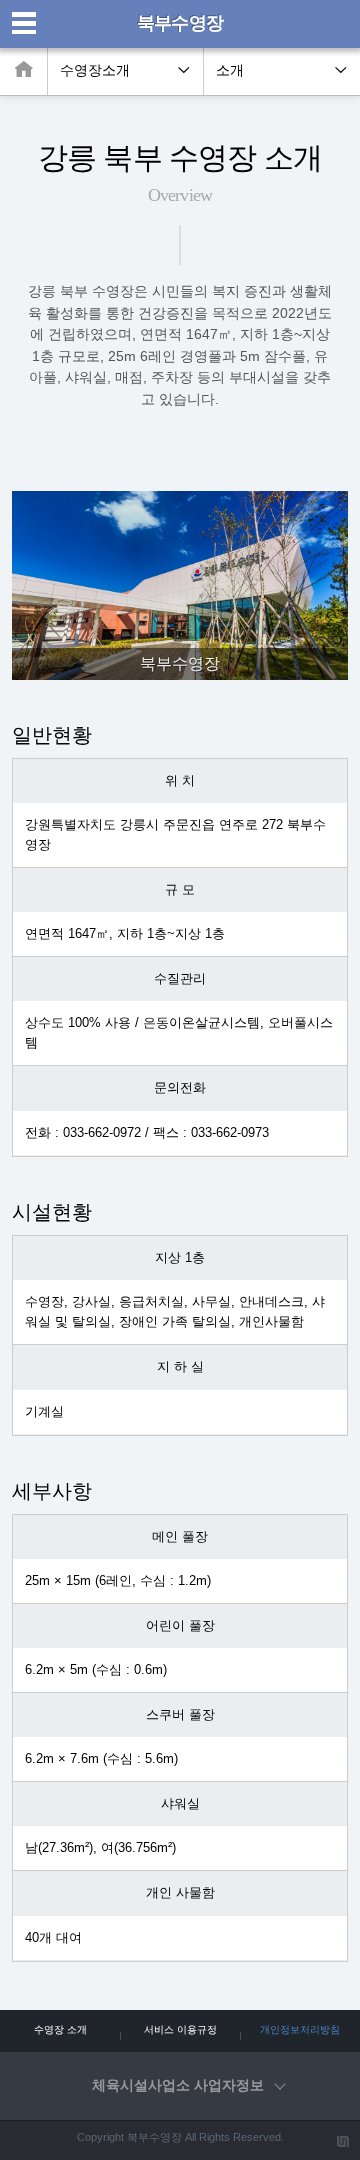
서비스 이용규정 (180, 2029)
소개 (230, 70)
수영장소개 (95, 70)
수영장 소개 (60, 2029)
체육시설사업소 (178, 2085)
